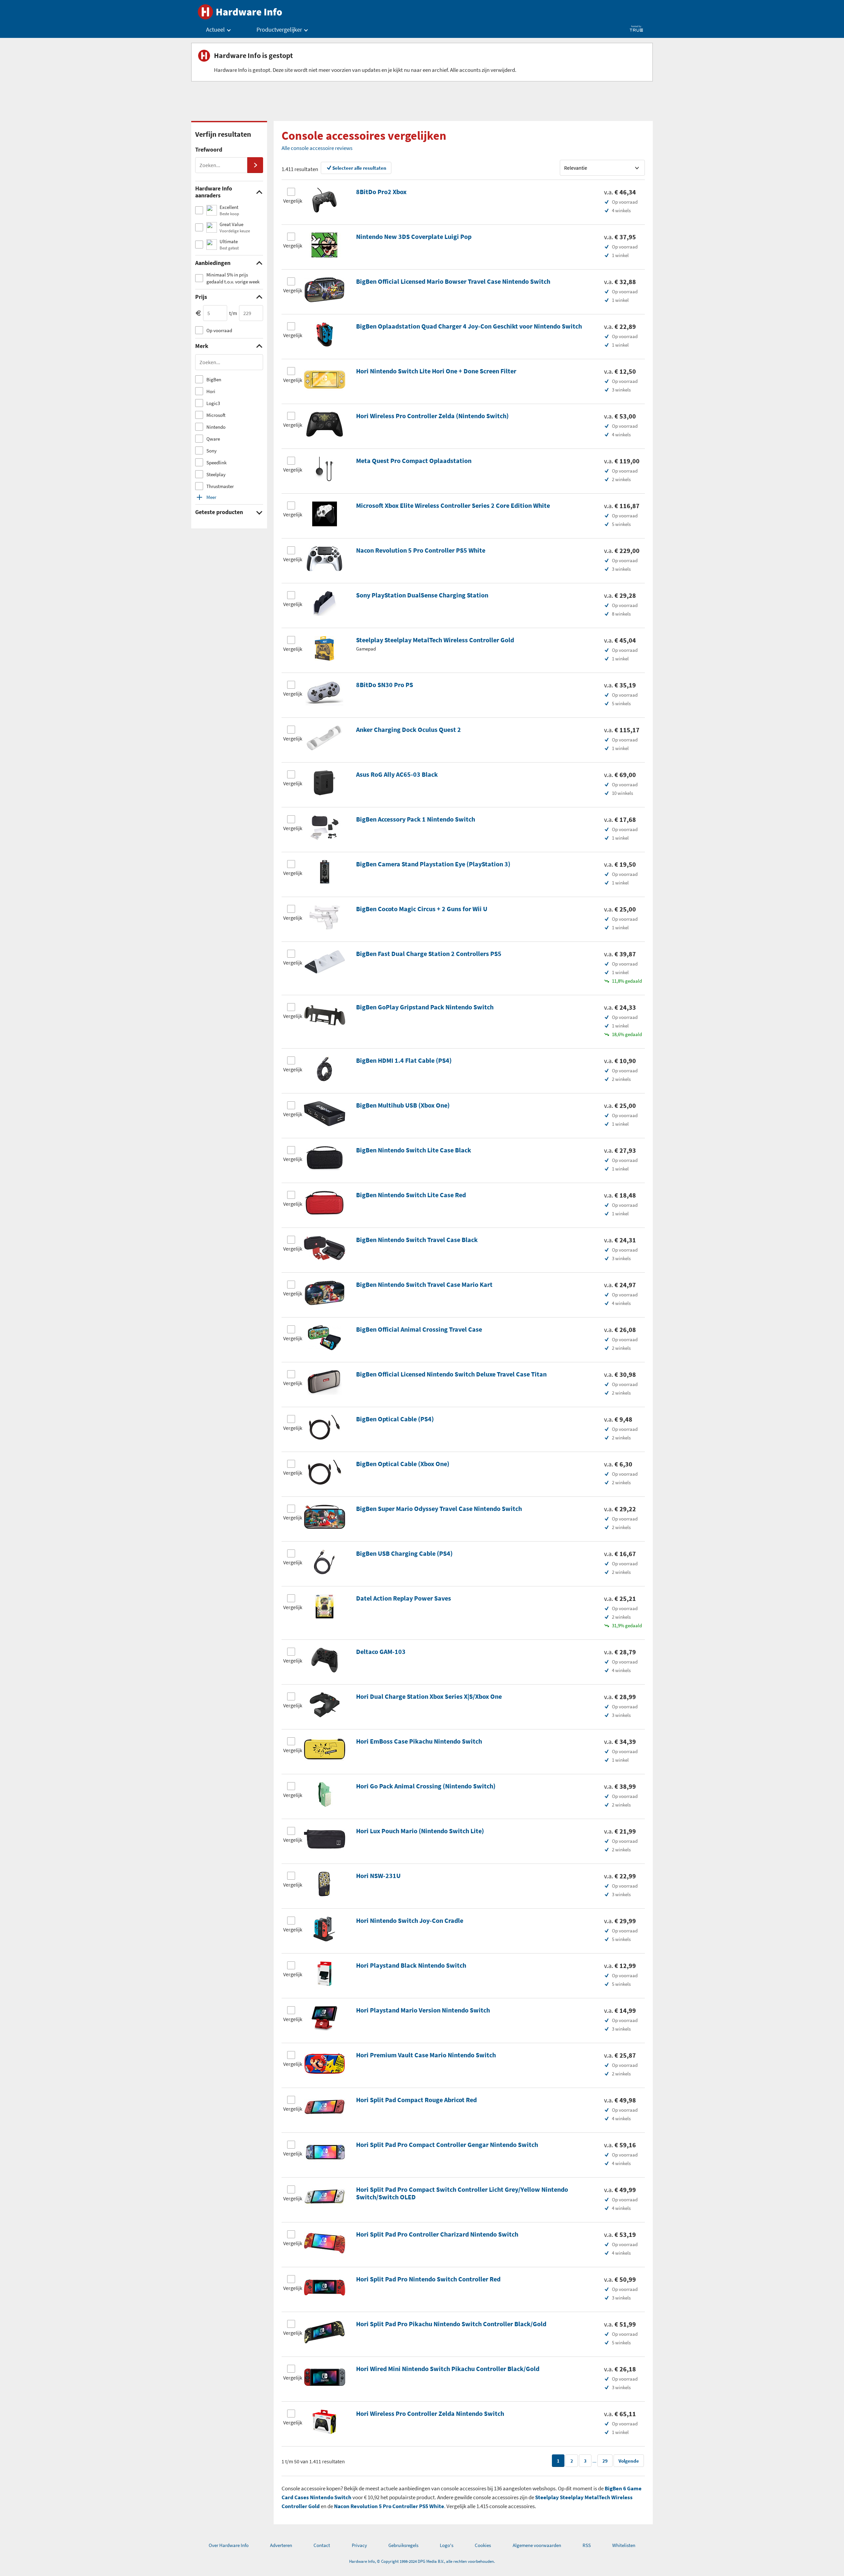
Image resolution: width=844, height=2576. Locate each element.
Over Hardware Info (229, 2545)
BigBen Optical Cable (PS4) (395, 1419)
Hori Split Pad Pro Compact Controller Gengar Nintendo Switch (447, 2144)
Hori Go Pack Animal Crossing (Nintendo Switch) (426, 1786)
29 (605, 2461)
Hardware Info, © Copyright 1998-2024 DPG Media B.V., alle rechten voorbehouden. (422, 2561)
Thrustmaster (220, 486)
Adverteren (281, 2545)
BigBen (214, 379)
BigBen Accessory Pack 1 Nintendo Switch (416, 819)
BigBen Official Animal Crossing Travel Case (419, 1329)
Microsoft (216, 415)
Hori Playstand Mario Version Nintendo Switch (423, 2010)
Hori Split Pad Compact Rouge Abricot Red (416, 2100)
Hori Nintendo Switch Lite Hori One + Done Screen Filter (436, 371)
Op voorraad (219, 330)
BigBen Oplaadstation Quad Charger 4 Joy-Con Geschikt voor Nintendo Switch (469, 326)
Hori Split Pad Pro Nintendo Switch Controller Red (428, 2279)
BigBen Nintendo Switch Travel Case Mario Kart (424, 1284)
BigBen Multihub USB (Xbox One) (403, 1105)
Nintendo (216, 427)
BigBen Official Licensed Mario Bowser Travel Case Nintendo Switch (453, 281)
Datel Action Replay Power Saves (404, 1598)
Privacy (359, 2545)
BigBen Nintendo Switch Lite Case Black (414, 1150)
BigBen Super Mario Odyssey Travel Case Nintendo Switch (439, 1508)
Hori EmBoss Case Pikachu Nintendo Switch (419, 1741)
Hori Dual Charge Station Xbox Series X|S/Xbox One (429, 1696)
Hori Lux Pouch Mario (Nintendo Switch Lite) (420, 1831)
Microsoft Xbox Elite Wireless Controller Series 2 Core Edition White (453, 505)
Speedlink (216, 463)
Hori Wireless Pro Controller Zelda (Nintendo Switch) (432, 416)
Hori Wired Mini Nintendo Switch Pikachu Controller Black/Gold (448, 2369)
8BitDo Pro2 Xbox (381, 192)
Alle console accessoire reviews (317, 148)
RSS (587, 2545)
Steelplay (216, 474)
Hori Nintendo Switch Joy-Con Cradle (410, 1920)
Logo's (447, 2545)
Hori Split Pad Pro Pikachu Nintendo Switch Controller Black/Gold (451, 2324)
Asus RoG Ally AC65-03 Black (397, 774)
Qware (213, 439)
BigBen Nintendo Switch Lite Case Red (411, 1195)
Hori (211, 391)
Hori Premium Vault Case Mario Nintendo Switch (426, 2055)
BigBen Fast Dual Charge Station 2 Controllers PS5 (429, 954)
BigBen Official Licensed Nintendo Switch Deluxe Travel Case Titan (451, 1374)
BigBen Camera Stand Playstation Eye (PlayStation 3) (433, 864)
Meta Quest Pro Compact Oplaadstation (414, 461)
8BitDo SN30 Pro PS (385, 685)
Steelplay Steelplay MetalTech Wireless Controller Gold (435, 640)
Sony (211, 451)
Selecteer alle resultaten (359, 168)
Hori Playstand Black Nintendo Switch (411, 1965)
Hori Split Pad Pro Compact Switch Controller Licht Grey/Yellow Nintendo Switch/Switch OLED (462, 2193)
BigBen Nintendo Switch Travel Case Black (417, 1240)
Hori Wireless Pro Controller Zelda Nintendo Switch (430, 2413)
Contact (322, 2545)
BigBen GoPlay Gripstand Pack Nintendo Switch (425, 1007)
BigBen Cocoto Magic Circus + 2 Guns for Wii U (422, 909)
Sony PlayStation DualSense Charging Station (422, 595)
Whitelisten (624, 2545)
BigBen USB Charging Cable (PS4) (404, 1553)
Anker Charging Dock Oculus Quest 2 (408, 729)
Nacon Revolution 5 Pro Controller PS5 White (421, 550)
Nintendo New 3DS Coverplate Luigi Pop (414, 236)
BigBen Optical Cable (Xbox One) (403, 1464)
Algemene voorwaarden (537, 2545)
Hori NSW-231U (378, 1876)
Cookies (483, 2545)
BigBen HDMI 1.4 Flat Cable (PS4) (404, 1060)
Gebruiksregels (403, 2545)
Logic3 (213, 403)
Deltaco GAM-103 (381, 1651)
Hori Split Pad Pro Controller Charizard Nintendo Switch (437, 2234)
